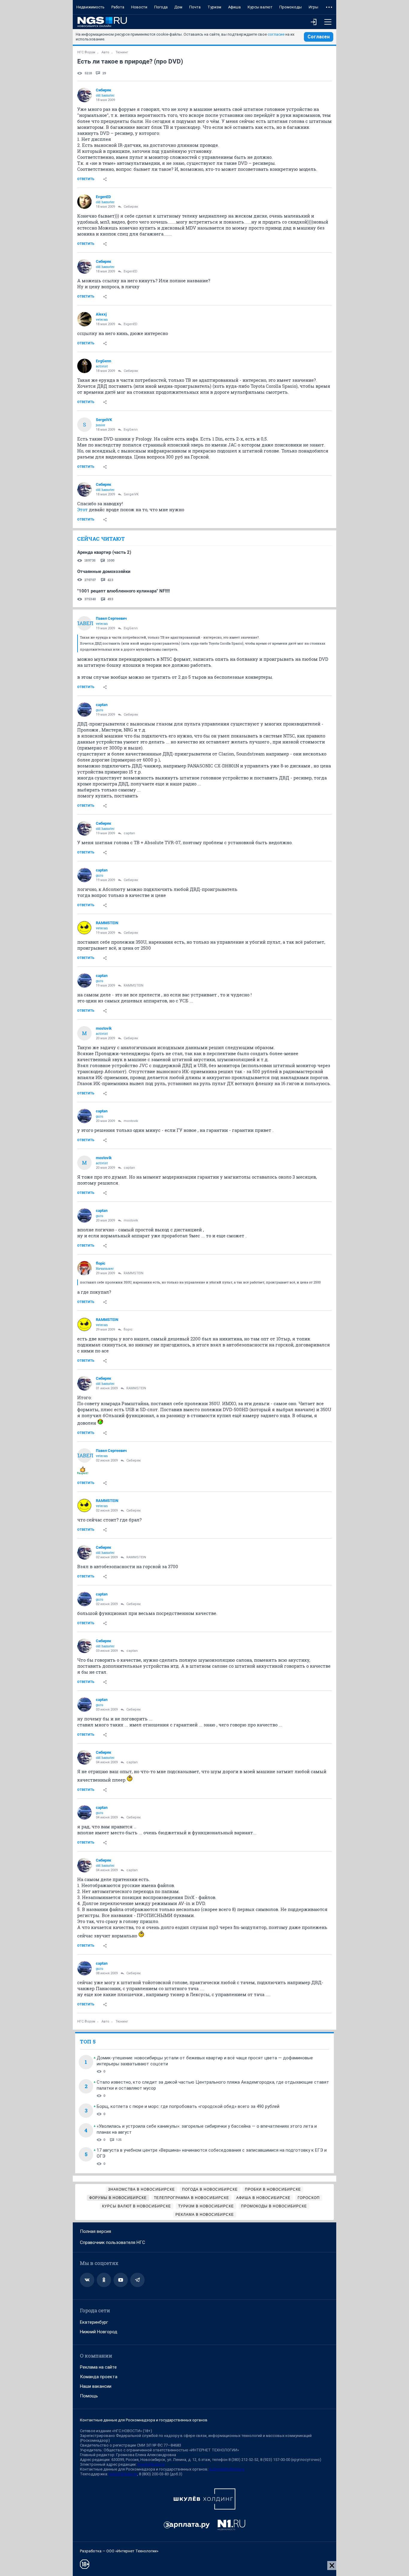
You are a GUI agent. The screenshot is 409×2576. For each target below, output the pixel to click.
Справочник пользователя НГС (113, 2242)
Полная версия (96, 2231)
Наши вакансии (96, 2386)
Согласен (319, 37)
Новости (139, 7)
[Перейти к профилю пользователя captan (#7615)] (84, 710)
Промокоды (291, 7)
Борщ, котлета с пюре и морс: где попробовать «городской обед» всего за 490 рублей (188, 2106)
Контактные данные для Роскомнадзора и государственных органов (144, 2420)
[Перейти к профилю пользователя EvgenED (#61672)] (84, 202)
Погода (161, 7)
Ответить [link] (86, 179)
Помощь (89, 2396)
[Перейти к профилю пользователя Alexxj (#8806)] (84, 319)
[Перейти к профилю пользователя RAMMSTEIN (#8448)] (84, 928)
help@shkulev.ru (123, 2474)
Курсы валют (260, 7)
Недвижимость (90, 7)
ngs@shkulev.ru (151, 2464)
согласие (276, 34)
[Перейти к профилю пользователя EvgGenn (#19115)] (84, 366)
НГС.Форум (86, 52)
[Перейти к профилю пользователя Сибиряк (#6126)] (84, 95)
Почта (195, 7)
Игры (313, 7)
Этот (82, 509)
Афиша (234, 7)
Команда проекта (99, 2377)
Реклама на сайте (98, 2367)
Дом (178, 7)
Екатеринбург (94, 2322)
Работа (118, 7)
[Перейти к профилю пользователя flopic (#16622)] (84, 1268)
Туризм (214, 7)
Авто (105, 52)
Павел (84, 623)
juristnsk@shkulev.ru (227, 2469)
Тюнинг (122, 52)
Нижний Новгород (99, 2332)
